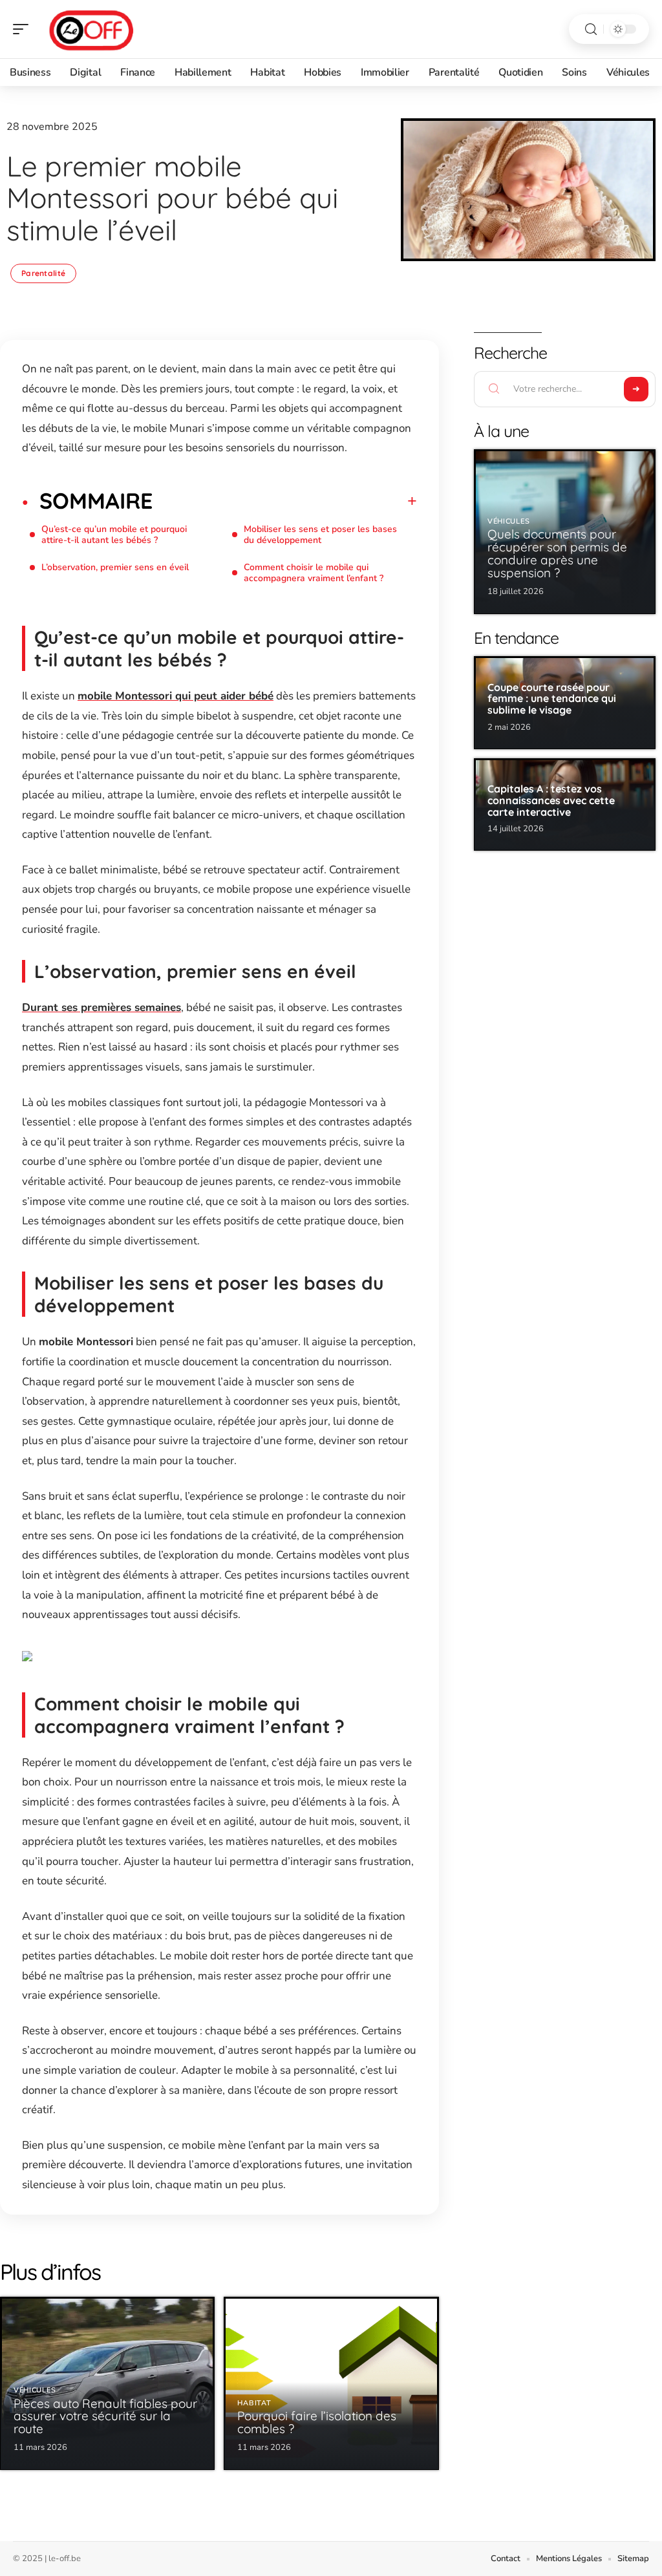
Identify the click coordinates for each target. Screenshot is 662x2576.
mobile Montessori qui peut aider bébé (176, 696)
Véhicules (35, 2390)
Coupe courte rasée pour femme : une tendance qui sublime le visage (552, 698)
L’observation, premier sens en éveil (115, 567)
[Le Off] (93, 29)
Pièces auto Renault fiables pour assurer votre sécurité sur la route (105, 2416)
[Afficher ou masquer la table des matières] (285, 501)
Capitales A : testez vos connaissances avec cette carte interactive (551, 800)
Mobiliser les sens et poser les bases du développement (320, 535)
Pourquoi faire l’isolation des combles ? (317, 2422)
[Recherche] (591, 29)
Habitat (254, 2403)
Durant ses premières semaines (101, 1007)
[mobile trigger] (24, 29)
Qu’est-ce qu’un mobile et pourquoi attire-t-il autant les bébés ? (114, 535)
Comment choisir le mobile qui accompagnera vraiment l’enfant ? (314, 573)
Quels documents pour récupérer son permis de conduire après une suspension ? (557, 553)
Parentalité (43, 273)
